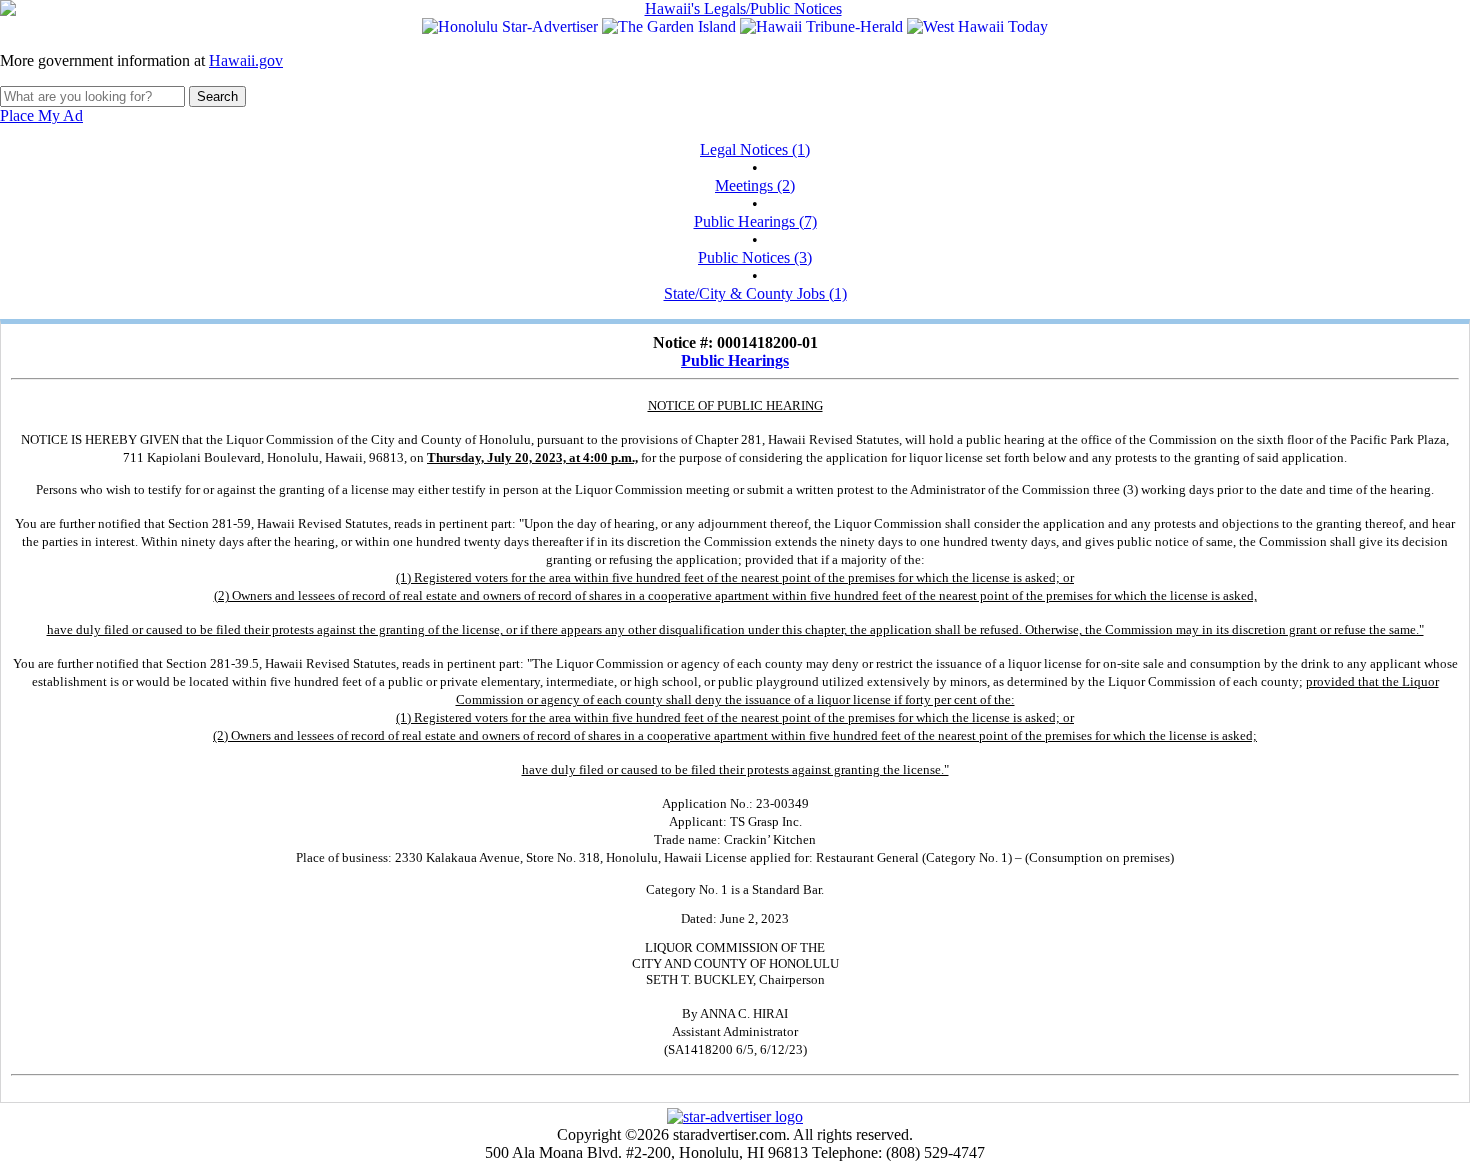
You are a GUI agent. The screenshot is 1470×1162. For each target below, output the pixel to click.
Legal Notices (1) (755, 149)
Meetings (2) (755, 185)
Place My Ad (41, 115)
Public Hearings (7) (755, 221)
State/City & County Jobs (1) (755, 293)
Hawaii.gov (246, 60)
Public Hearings (735, 360)
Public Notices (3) (755, 257)
